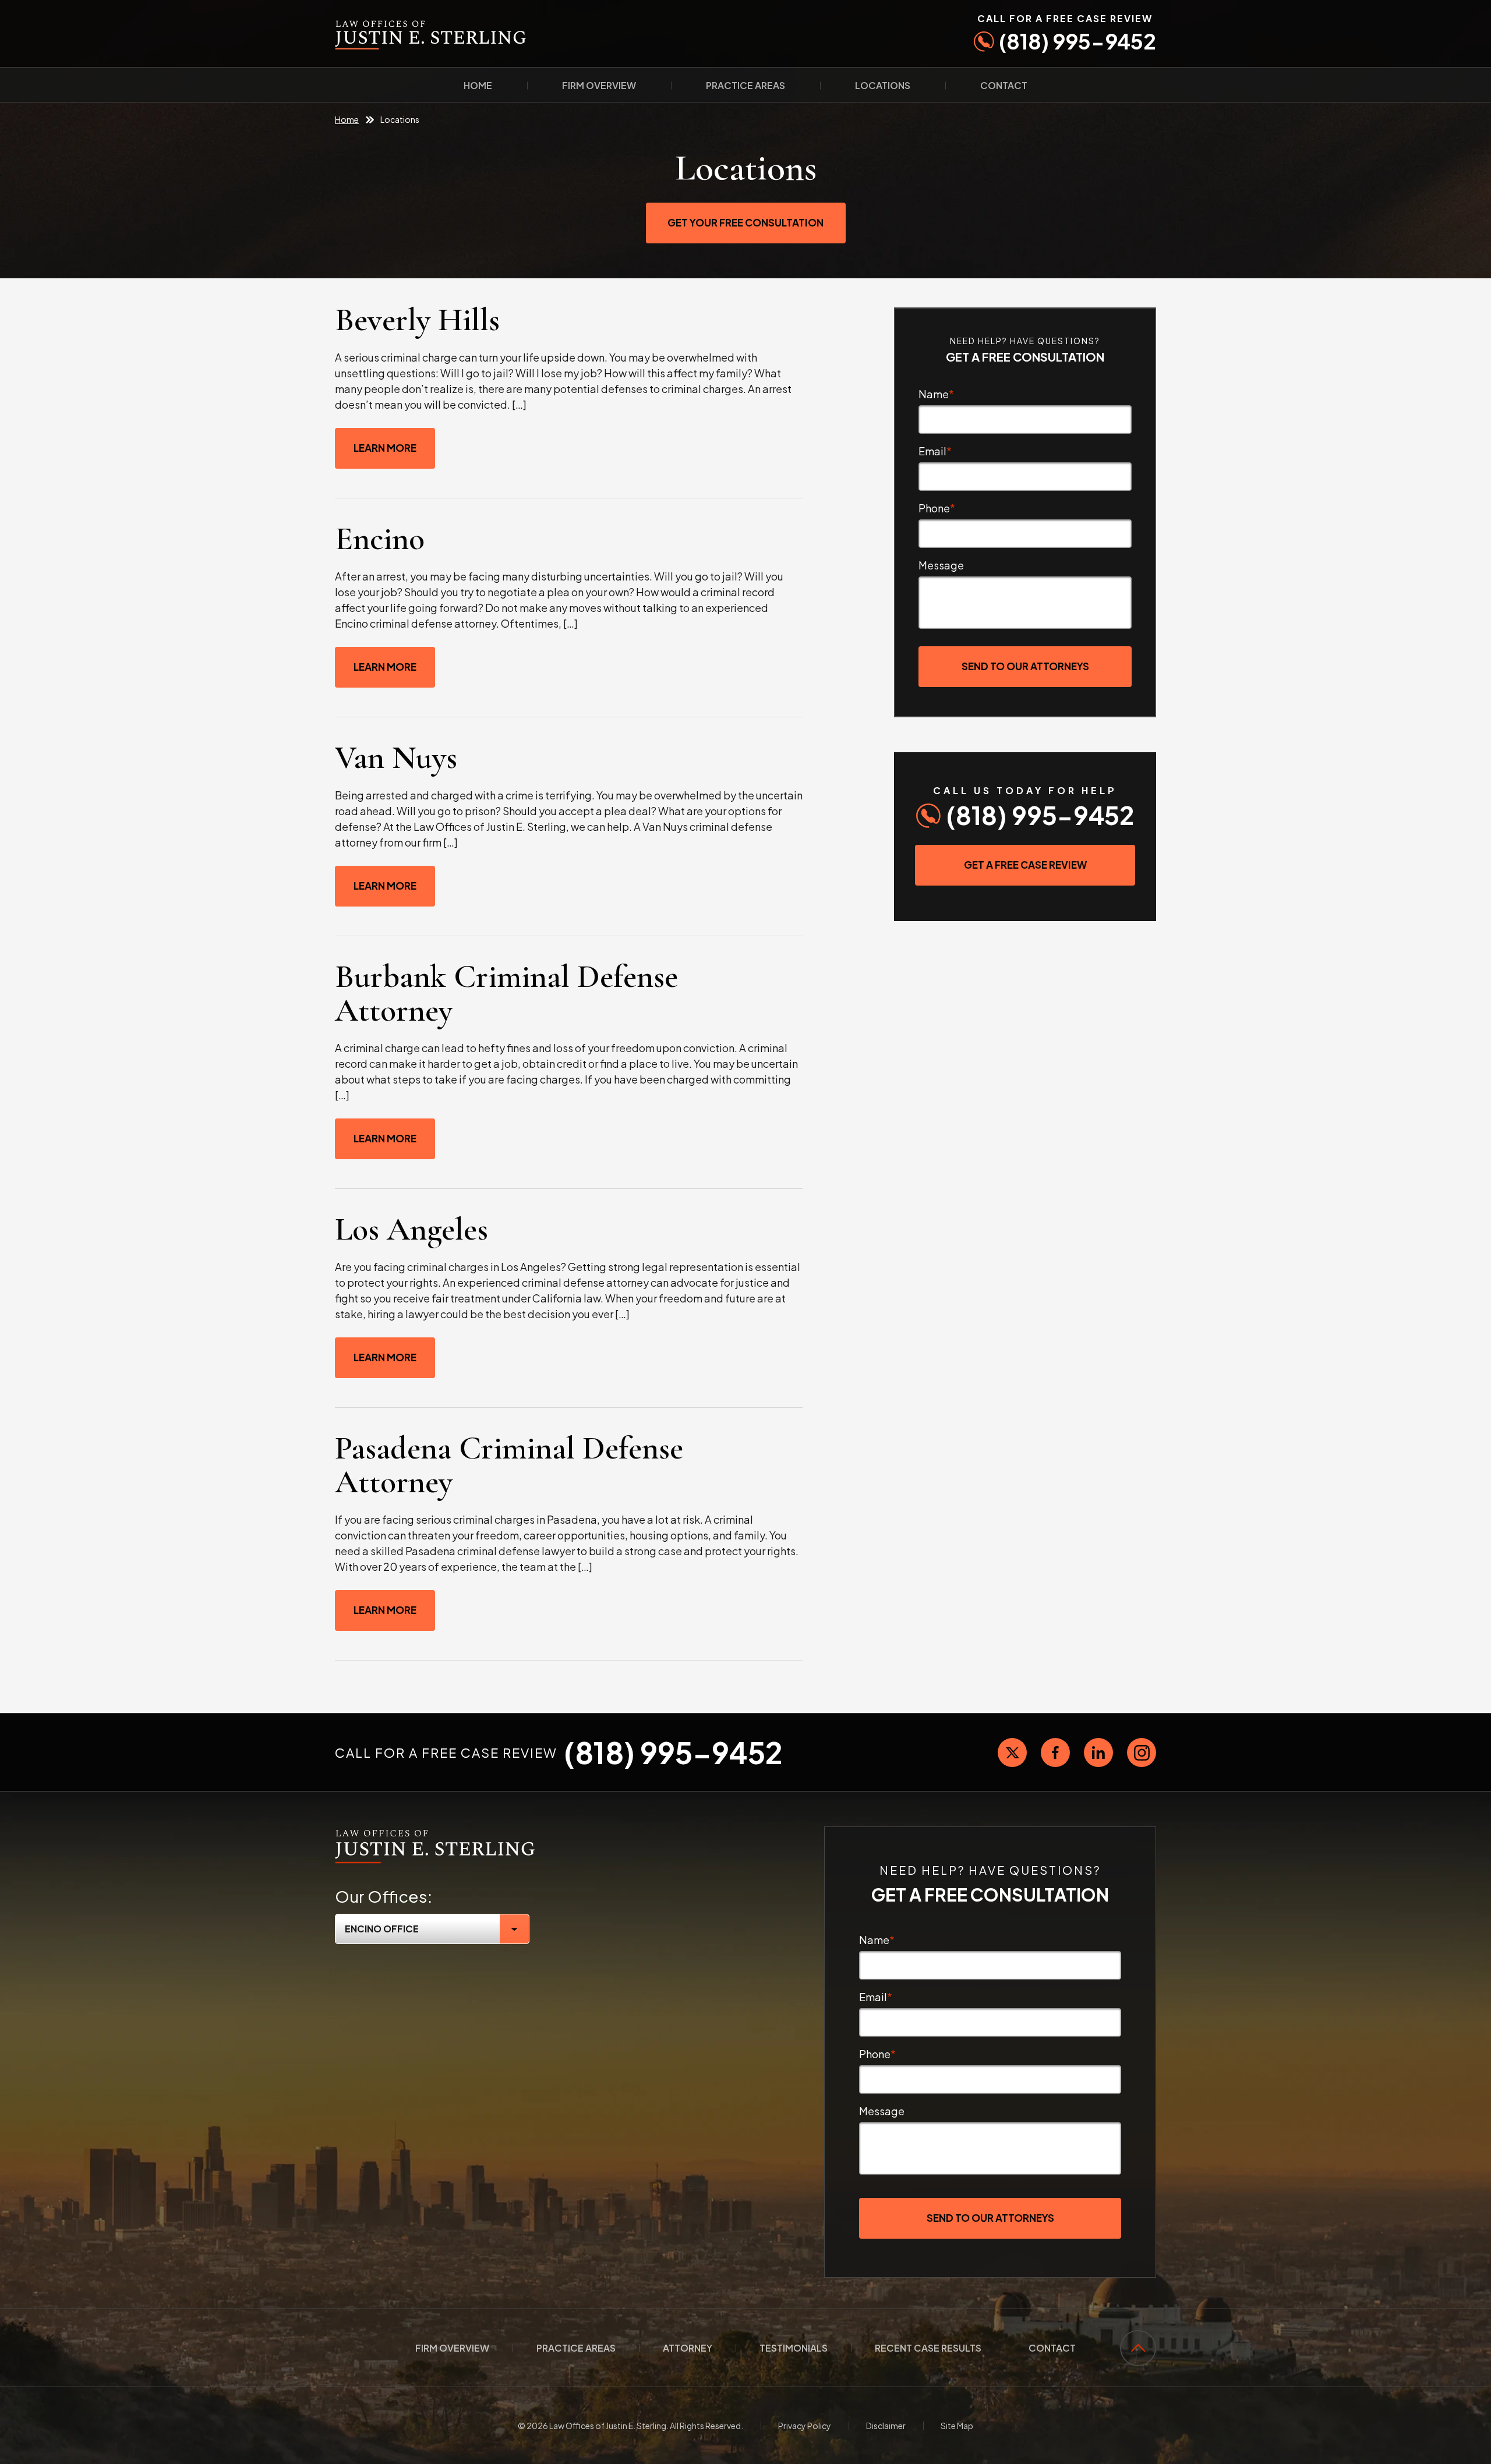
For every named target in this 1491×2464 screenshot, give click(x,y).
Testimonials (794, 2348)
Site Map (957, 2426)
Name (936, 394)
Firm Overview (599, 85)
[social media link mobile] (1012, 1753)
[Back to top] (1138, 2348)
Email (935, 451)
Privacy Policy (805, 2426)
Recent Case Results (928, 2348)
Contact (1004, 85)
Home (478, 85)
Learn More (385, 448)
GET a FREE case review (1025, 865)
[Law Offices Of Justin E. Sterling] (435, 1833)
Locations (883, 85)
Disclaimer (886, 2426)
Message (941, 565)
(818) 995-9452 (1067, 33)
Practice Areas (745, 85)
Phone (937, 508)
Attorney (688, 2348)
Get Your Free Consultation (745, 222)
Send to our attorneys (1025, 666)
